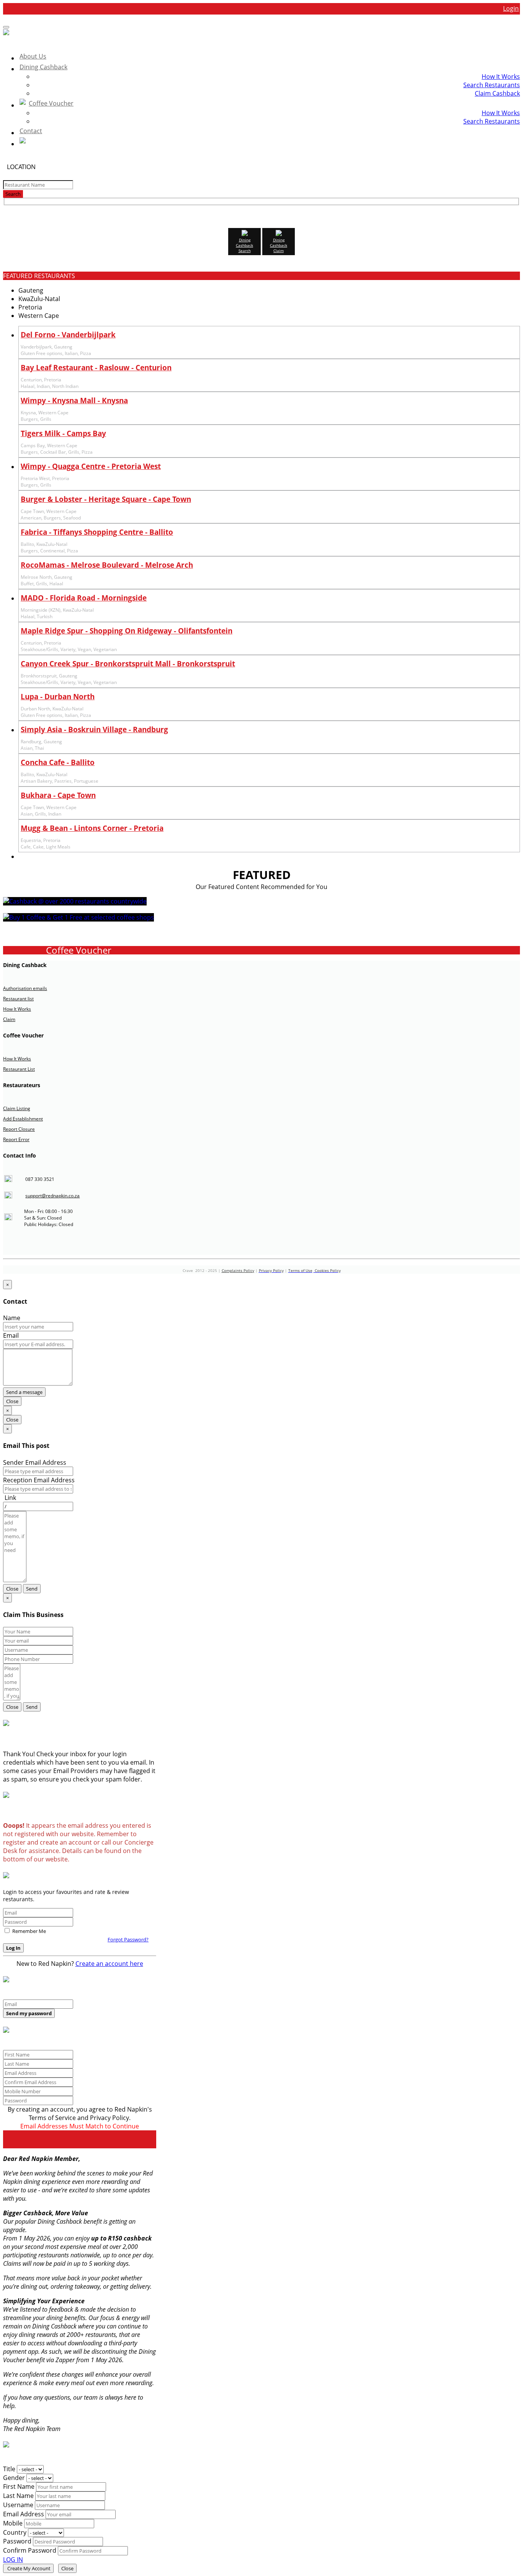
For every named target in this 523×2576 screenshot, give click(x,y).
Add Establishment (23, 1119)
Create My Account (28, 2568)
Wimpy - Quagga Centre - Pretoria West (91, 466)
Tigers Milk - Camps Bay (63, 433)
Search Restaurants (492, 85)
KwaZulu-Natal (39, 299)
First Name (19, 2486)
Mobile (13, 2523)
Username (18, 2505)
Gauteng (31, 290)
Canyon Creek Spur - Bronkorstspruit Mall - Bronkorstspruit (128, 664)
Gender (14, 2478)
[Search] (269, 142)
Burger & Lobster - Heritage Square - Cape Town (106, 499)
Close (12, 1401)
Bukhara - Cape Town (58, 795)
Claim (9, 1019)
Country (15, 2532)
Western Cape (39, 316)
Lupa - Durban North (58, 696)
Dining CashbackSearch (244, 245)
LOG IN (13, 2560)
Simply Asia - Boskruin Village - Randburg (94, 729)
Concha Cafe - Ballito (58, 762)
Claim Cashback (497, 93)
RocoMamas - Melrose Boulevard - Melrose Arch (107, 565)
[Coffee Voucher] (78, 917)
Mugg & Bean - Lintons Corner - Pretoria (92, 828)
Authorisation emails (25, 988)
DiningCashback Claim (279, 245)
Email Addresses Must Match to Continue (80, 2126)
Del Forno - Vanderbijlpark (68, 335)
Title (9, 2469)
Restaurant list (18, 999)
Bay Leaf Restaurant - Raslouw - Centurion (96, 367)
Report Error (16, 1139)
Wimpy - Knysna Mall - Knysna (74, 400)
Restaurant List (19, 1069)
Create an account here (109, 1964)
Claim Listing (17, 1108)
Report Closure (19, 1129)
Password (17, 2541)
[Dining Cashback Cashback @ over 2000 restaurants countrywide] (75, 901)
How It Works (501, 77)
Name (12, 1318)
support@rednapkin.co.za (52, 1196)
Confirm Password (30, 2550)
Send (32, 1589)
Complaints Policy (238, 1270)
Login (511, 8)
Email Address (24, 2514)
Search (13, 194)
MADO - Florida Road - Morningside (84, 598)
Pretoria (30, 307)
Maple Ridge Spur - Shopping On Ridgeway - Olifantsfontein (127, 631)
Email (11, 1335)
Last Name (18, 2496)
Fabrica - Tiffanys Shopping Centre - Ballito (97, 532)
